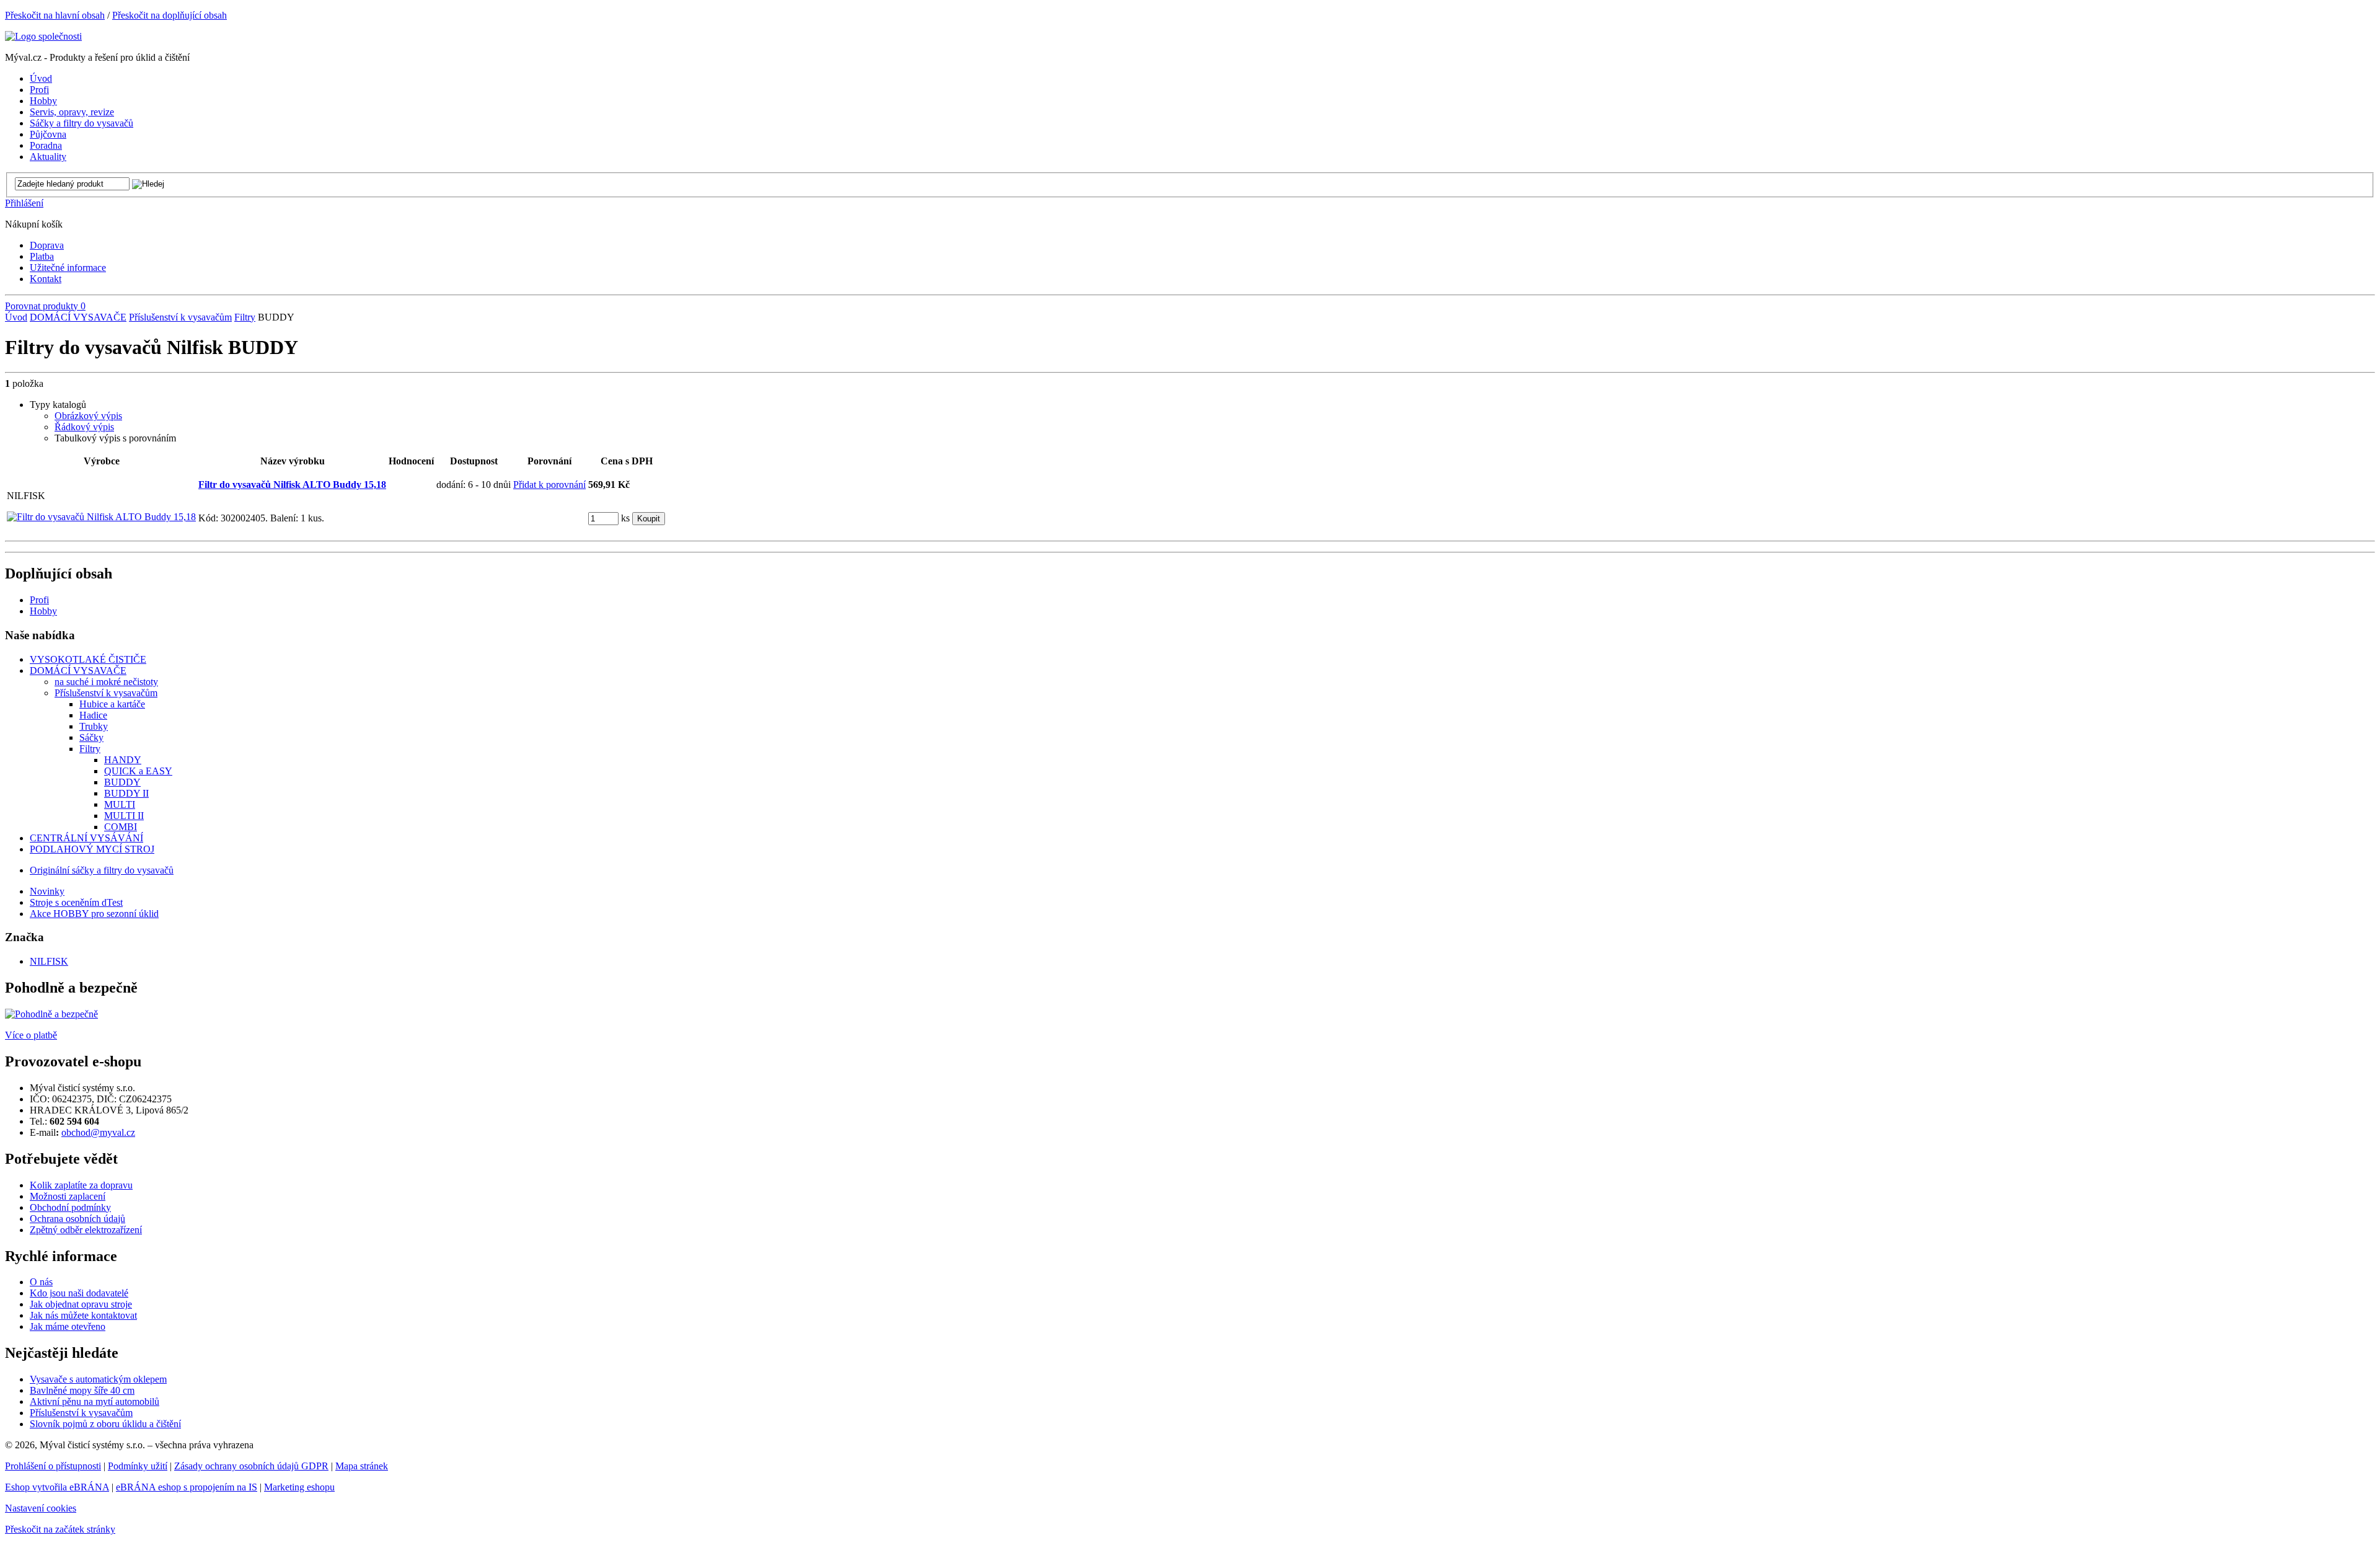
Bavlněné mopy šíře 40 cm (82, 1390)
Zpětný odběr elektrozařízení (86, 1230)
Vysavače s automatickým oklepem (98, 1379)
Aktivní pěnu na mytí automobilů (95, 1401)
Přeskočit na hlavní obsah (55, 15)
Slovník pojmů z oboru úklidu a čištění (105, 1424)
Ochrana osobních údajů (77, 1219)
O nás (41, 1282)
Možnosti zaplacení (68, 1196)
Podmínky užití (138, 1466)
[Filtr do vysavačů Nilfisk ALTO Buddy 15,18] (101, 517)
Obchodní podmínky (70, 1207)
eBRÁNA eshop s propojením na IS (187, 1487)
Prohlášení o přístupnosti (53, 1466)
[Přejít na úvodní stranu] (43, 36)
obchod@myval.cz (98, 1132)
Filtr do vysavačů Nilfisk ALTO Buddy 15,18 (292, 485)
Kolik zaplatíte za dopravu (81, 1185)
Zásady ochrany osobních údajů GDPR (251, 1466)
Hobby (43, 611)
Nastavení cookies (41, 1508)
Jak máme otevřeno (68, 1326)
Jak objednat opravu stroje (81, 1304)
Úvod (16, 317)
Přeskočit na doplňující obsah (170, 15)
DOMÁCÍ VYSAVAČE (78, 317)
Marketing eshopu (299, 1487)
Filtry (245, 317)
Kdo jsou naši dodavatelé (79, 1293)
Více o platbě (31, 1035)
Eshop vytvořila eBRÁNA (57, 1487)
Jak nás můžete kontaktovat (83, 1315)
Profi (39, 600)
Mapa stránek (362, 1466)
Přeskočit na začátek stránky (60, 1529)
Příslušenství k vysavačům (180, 317)
